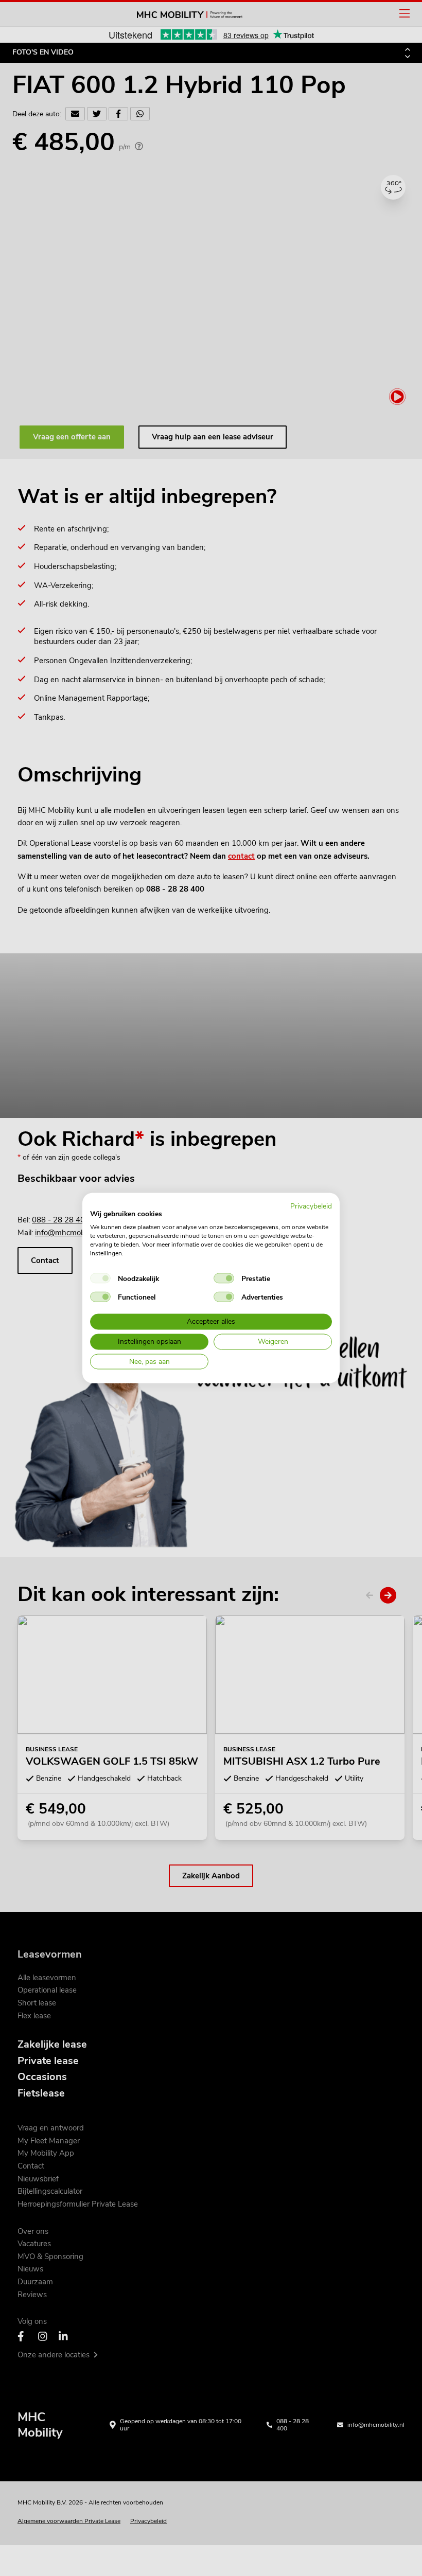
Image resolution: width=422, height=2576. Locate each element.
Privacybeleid (311, 1206)
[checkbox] (100, 1278)
